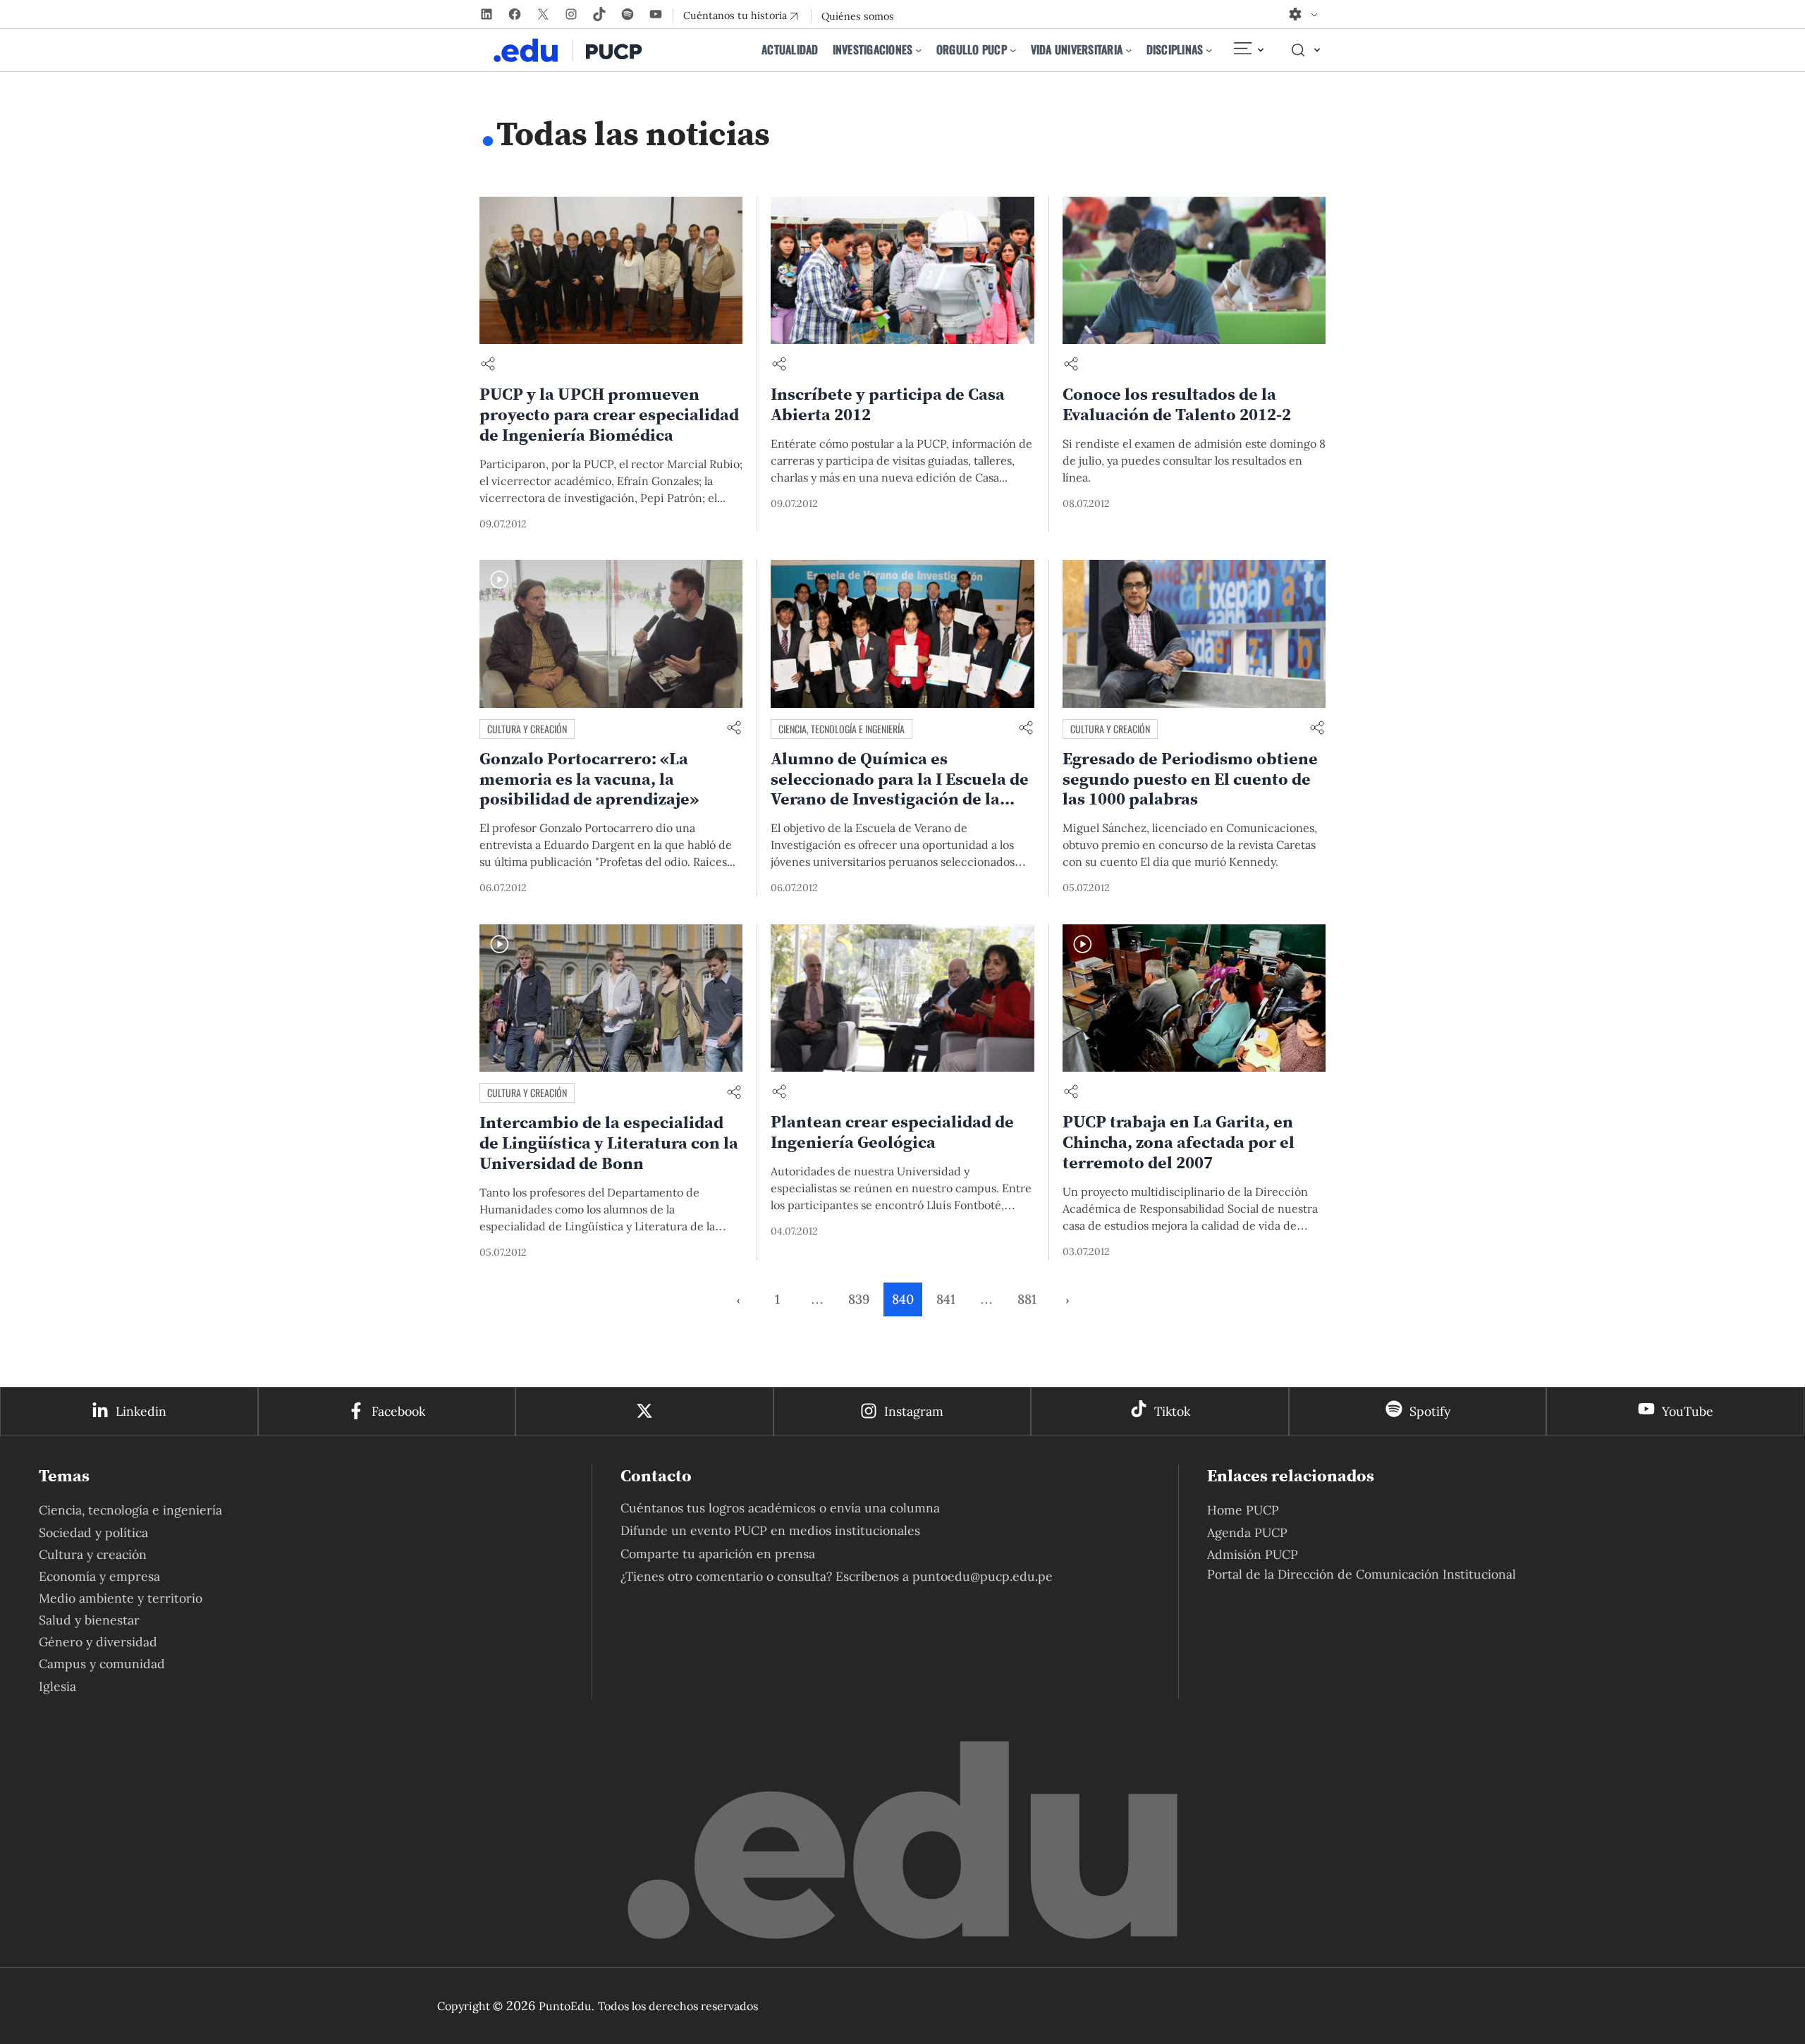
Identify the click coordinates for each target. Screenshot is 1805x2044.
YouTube (1688, 1411)
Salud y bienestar (89, 1620)
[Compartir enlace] (488, 365)
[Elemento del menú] (1248, 50)
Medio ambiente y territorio (121, 1598)
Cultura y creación (527, 729)
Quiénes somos (858, 16)
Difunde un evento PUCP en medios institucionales (770, 1530)
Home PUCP (1243, 1510)
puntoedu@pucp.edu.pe (983, 1576)
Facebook (398, 1411)
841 (946, 1299)
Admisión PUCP (1253, 1554)
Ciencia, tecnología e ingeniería (842, 729)
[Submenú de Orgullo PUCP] (1013, 50)
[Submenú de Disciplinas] (1209, 50)
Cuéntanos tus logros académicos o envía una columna (780, 1508)
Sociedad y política (93, 1532)
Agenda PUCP (1247, 1532)
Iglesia (57, 1686)
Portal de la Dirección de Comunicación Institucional (1362, 1574)
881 (1027, 1299)
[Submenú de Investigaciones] (919, 50)
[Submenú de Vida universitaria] (1129, 50)
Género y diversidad (98, 1642)
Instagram (914, 1411)
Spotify (1430, 1411)
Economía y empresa (99, 1576)
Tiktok (1172, 1411)
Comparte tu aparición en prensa (718, 1554)
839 (859, 1299)
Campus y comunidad (102, 1664)
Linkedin (141, 1411)
